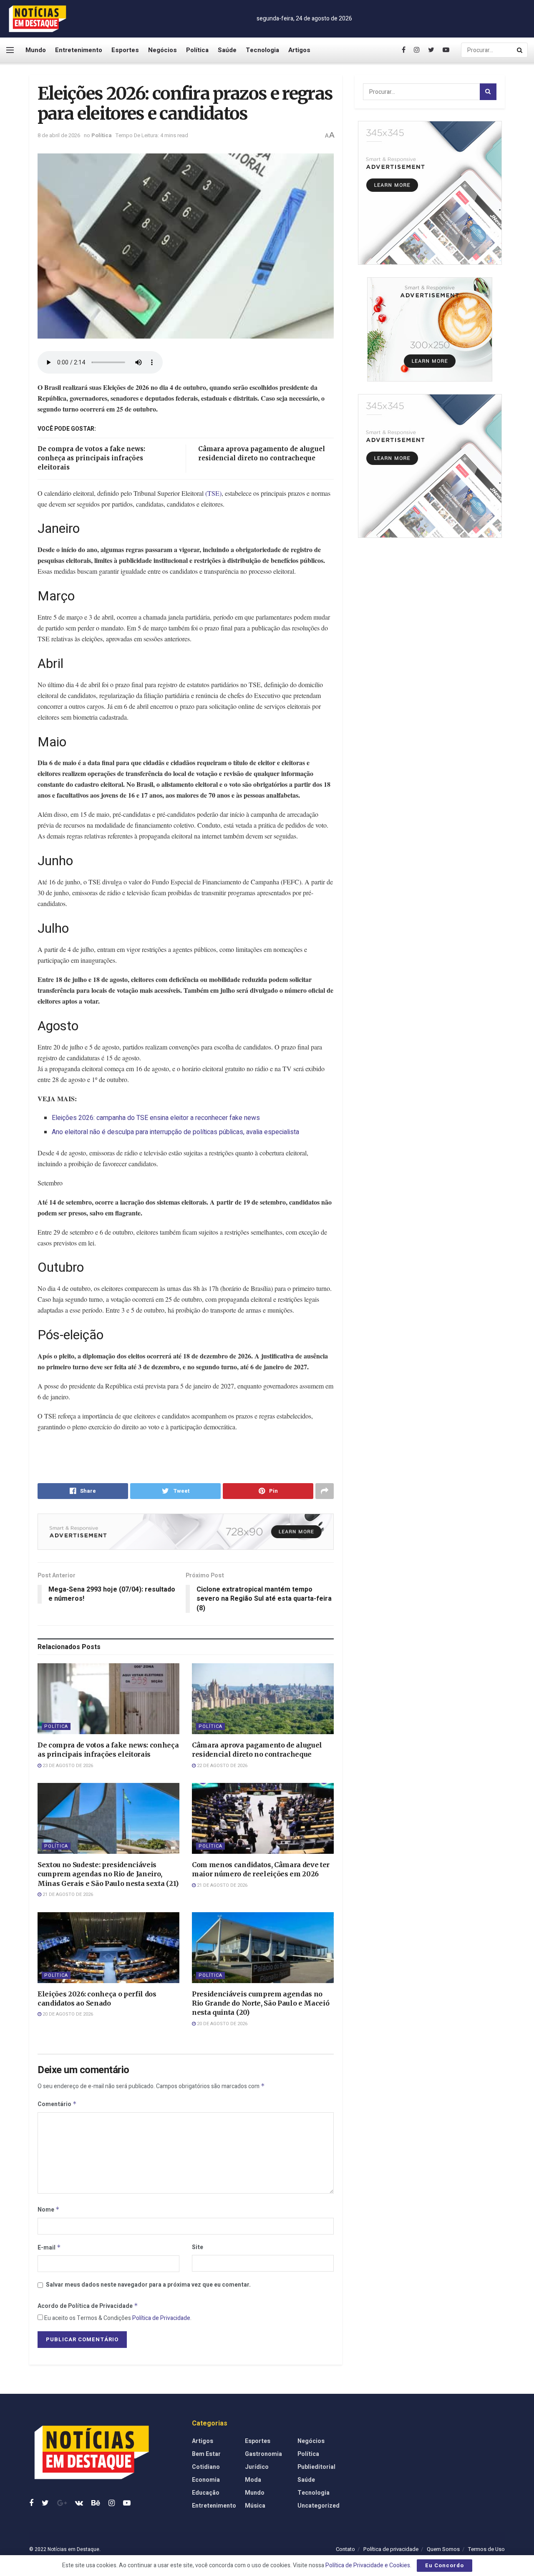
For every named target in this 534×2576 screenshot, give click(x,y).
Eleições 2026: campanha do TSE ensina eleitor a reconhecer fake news (156, 1118)
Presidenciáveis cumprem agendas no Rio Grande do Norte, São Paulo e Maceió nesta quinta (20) (261, 2003)
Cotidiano (206, 2467)
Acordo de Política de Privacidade (88, 2306)
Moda (253, 2480)
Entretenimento (79, 50)
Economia (206, 2480)
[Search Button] (520, 50)
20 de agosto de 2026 (67, 2014)
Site (198, 2247)
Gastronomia (263, 2454)
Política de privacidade (391, 2549)
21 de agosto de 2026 (67, 1894)
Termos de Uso (486, 2549)
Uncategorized (319, 2506)
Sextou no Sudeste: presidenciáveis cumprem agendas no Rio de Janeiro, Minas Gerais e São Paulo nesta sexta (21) (108, 1874)
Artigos (299, 50)
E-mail (49, 2248)
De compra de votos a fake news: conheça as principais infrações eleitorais (91, 458)
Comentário (57, 2104)
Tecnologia (262, 50)
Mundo (36, 50)
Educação (206, 2493)
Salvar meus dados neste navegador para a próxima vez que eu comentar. (148, 2285)
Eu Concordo (445, 2565)
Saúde (227, 50)
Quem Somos (443, 2549)
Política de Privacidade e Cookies (368, 2565)
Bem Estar (206, 2454)
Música (255, 2506)
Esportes (125, 50)
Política (197, 50)
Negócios (162, 50)
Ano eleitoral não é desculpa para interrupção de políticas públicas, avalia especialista (175, 1132)
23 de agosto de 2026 (67, 1766)
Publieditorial (316, 2467)
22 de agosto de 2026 (222, 1766)
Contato (345, 2549)
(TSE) (213, 493)
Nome (49, 2210)
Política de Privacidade (161, 2318)
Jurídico (257, 2467)
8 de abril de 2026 (59, 135)
